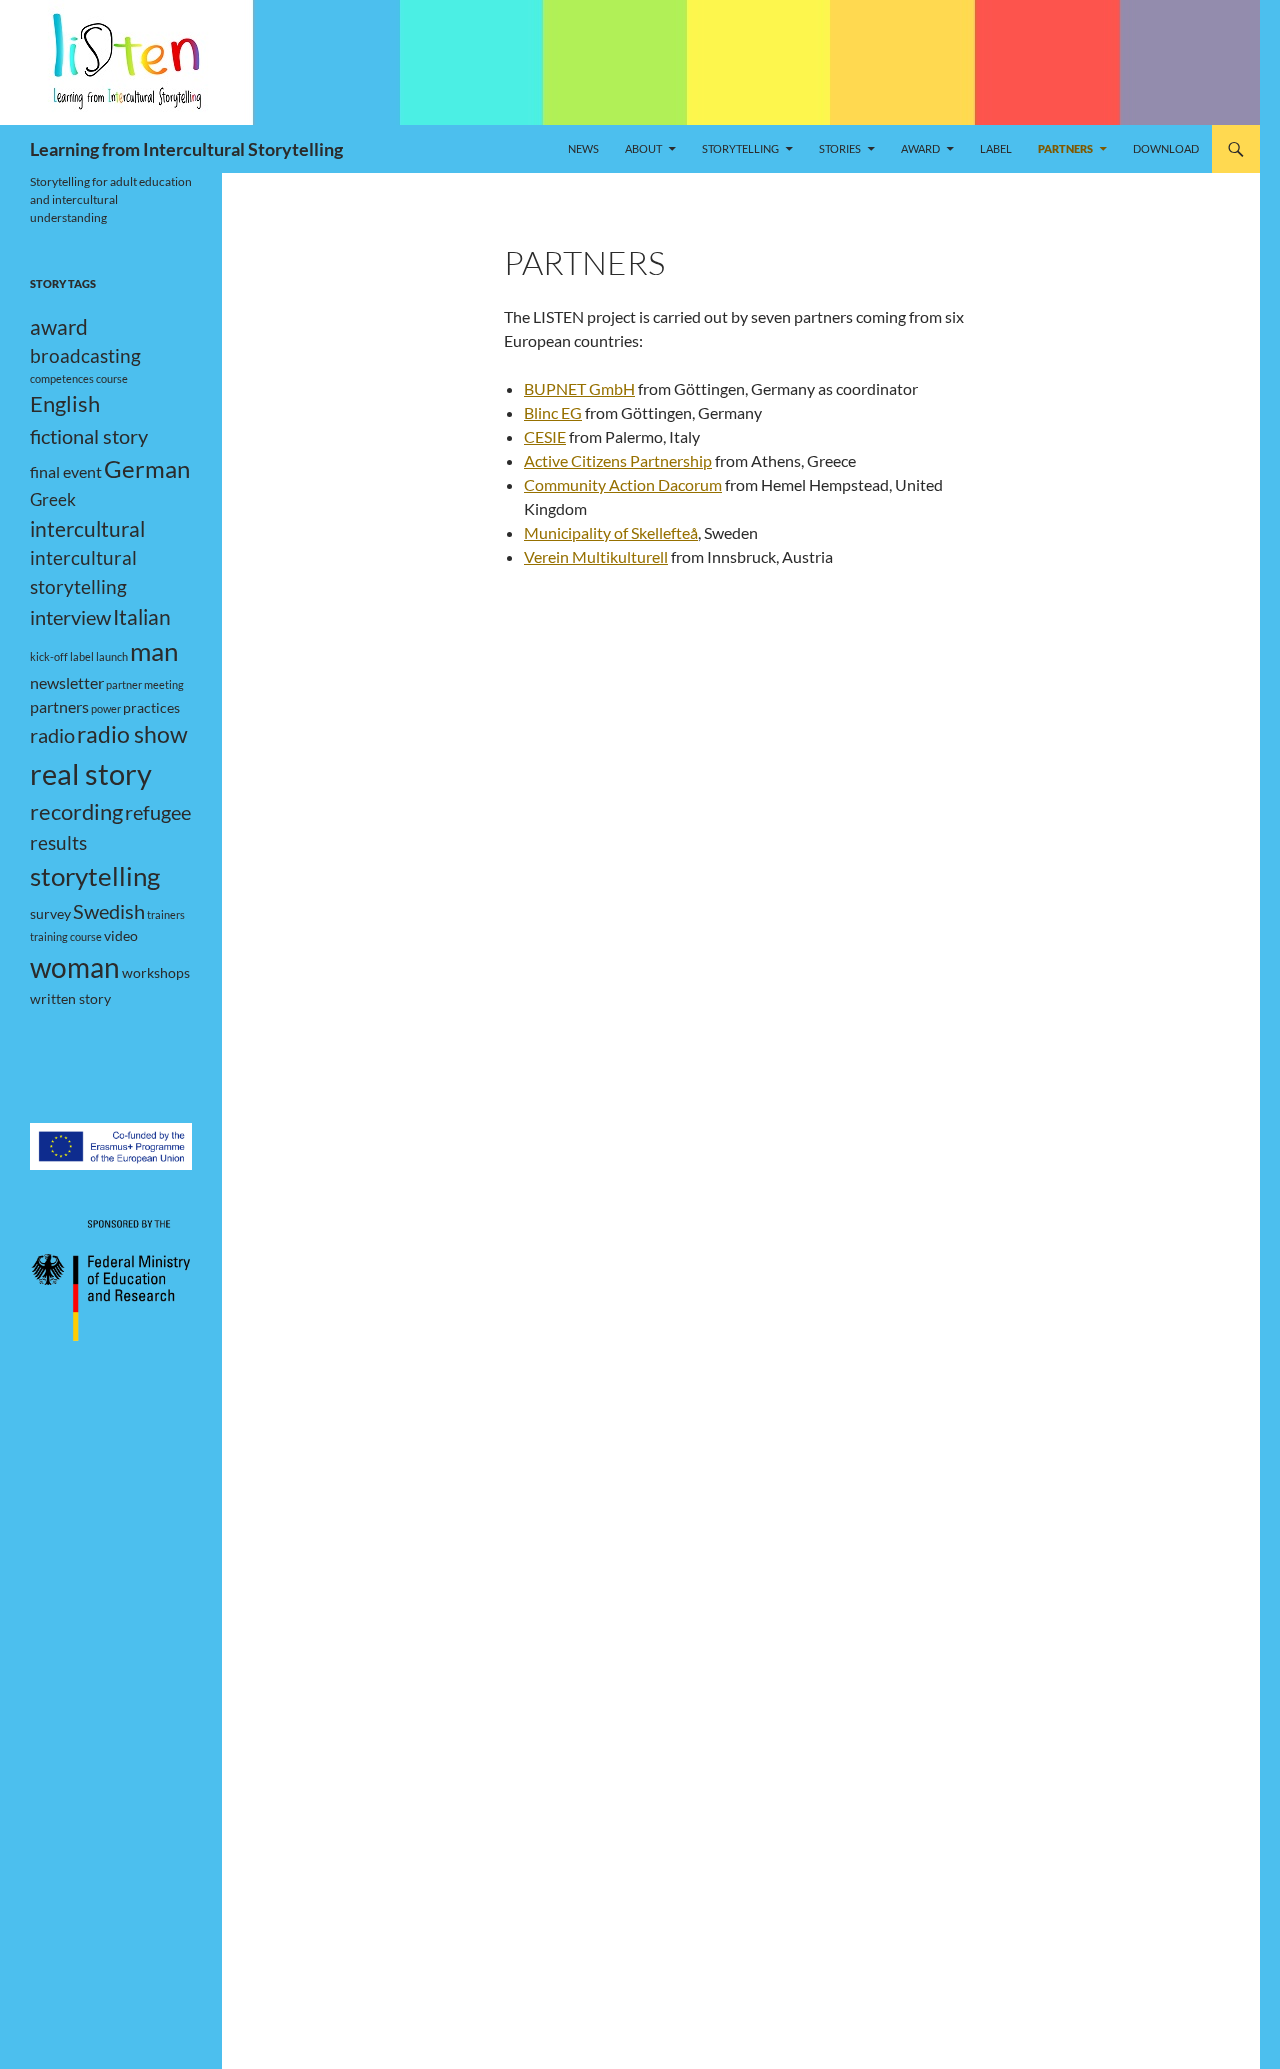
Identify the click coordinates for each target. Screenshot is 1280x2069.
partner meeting (145, 684)
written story (70, 998)
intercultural (87, 528)
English (65, 404)
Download (1166, 148)
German (147, 468)
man (154, 651)
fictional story (89, 436)
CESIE (545, 436)
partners (59, 706)
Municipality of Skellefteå (611, 532)
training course (66, 936)
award (59, 326)
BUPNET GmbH (579, 388)
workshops (156, 972)
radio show (132, 734)
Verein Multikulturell (596, 556)
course (112, 378)
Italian (142, 616)
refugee (158, 812)
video (121, 935)
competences (62, 378)
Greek (53, 499)
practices (151, 707)
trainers (166, 914)
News (583, 148)
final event (66, 471)
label (82, 656)
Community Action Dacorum (623, 484)
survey (50, 913)
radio (52, 735)
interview (70, 617)
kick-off (49, 656)
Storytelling (740, 148)
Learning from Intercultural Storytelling (186, 149)
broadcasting (85, 355)
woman (75, 967)
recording (76, 812)
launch (112, 656)
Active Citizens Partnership (618, 460)
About (643, 148)
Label (996, 148)
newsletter (67, 682)
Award (920, 148)
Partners (1065, 148)
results (58, 842)
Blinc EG (553, 412)
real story (91, 773)
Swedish (109, 911)
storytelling (95, 876)
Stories (840, 148)
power (106, 708)
